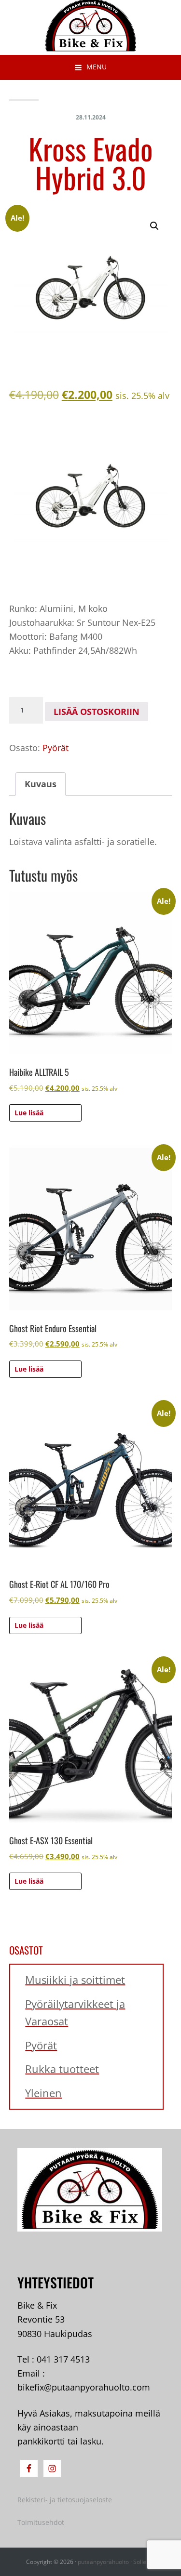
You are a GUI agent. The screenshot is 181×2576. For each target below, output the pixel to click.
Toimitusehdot (41, 2522)
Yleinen (43, 2093)
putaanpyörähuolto (103, 2562)
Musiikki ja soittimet (75, 1980)
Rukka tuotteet (62, 2069)
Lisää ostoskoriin (97, 712)
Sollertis (144, 2562)
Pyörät (56, 748)
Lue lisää (29, 1113)
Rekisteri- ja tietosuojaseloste (65, 2500)
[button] (154, 226)
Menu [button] (97, 67)
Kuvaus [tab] (41, 784)
